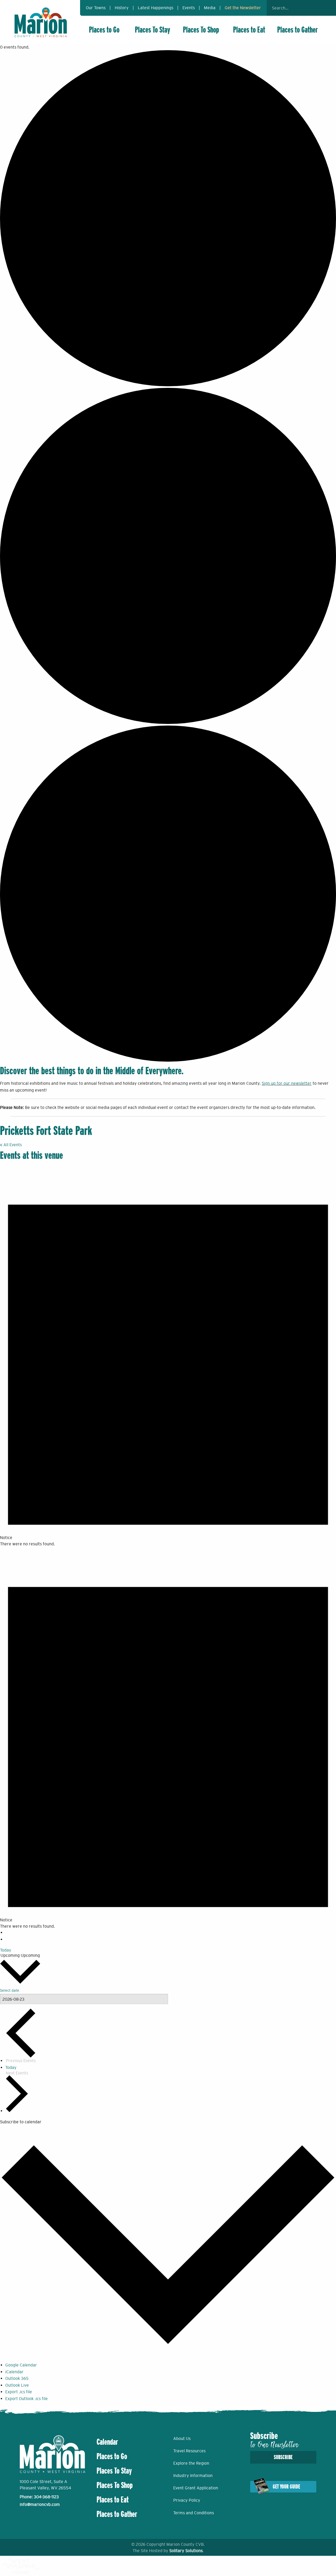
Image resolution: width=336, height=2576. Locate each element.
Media (210, 8)
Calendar (107, 2442)
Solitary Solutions (186, 2551)
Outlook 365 (17, 2378)
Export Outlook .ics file (27, 2398)
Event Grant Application (196, 2488)
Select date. (10, 1990)
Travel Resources (189, 2451)
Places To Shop (201, 30)
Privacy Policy (187, 2500)
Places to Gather (298, 30)
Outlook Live (17, 2385)
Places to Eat (249, 30)
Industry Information (193, 2475)
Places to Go (104, 30)
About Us (182, 2438)
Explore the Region (191, 2463)
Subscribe (283, 2457)
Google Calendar (21, 2365)
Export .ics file (19, 2392)
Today (6, 1950)
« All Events (11, 1145)
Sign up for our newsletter (287, 1083)
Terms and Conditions (194, 2513)
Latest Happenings (156, 8)
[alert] (168, 1356)
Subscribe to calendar (21, 2122)
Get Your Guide (286, 2487)
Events (189, 8)
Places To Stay (153, 30)
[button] (315, 8)
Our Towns (96, 8)
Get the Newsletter (243, 8)
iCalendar (14, 2372)
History (122, 8)
